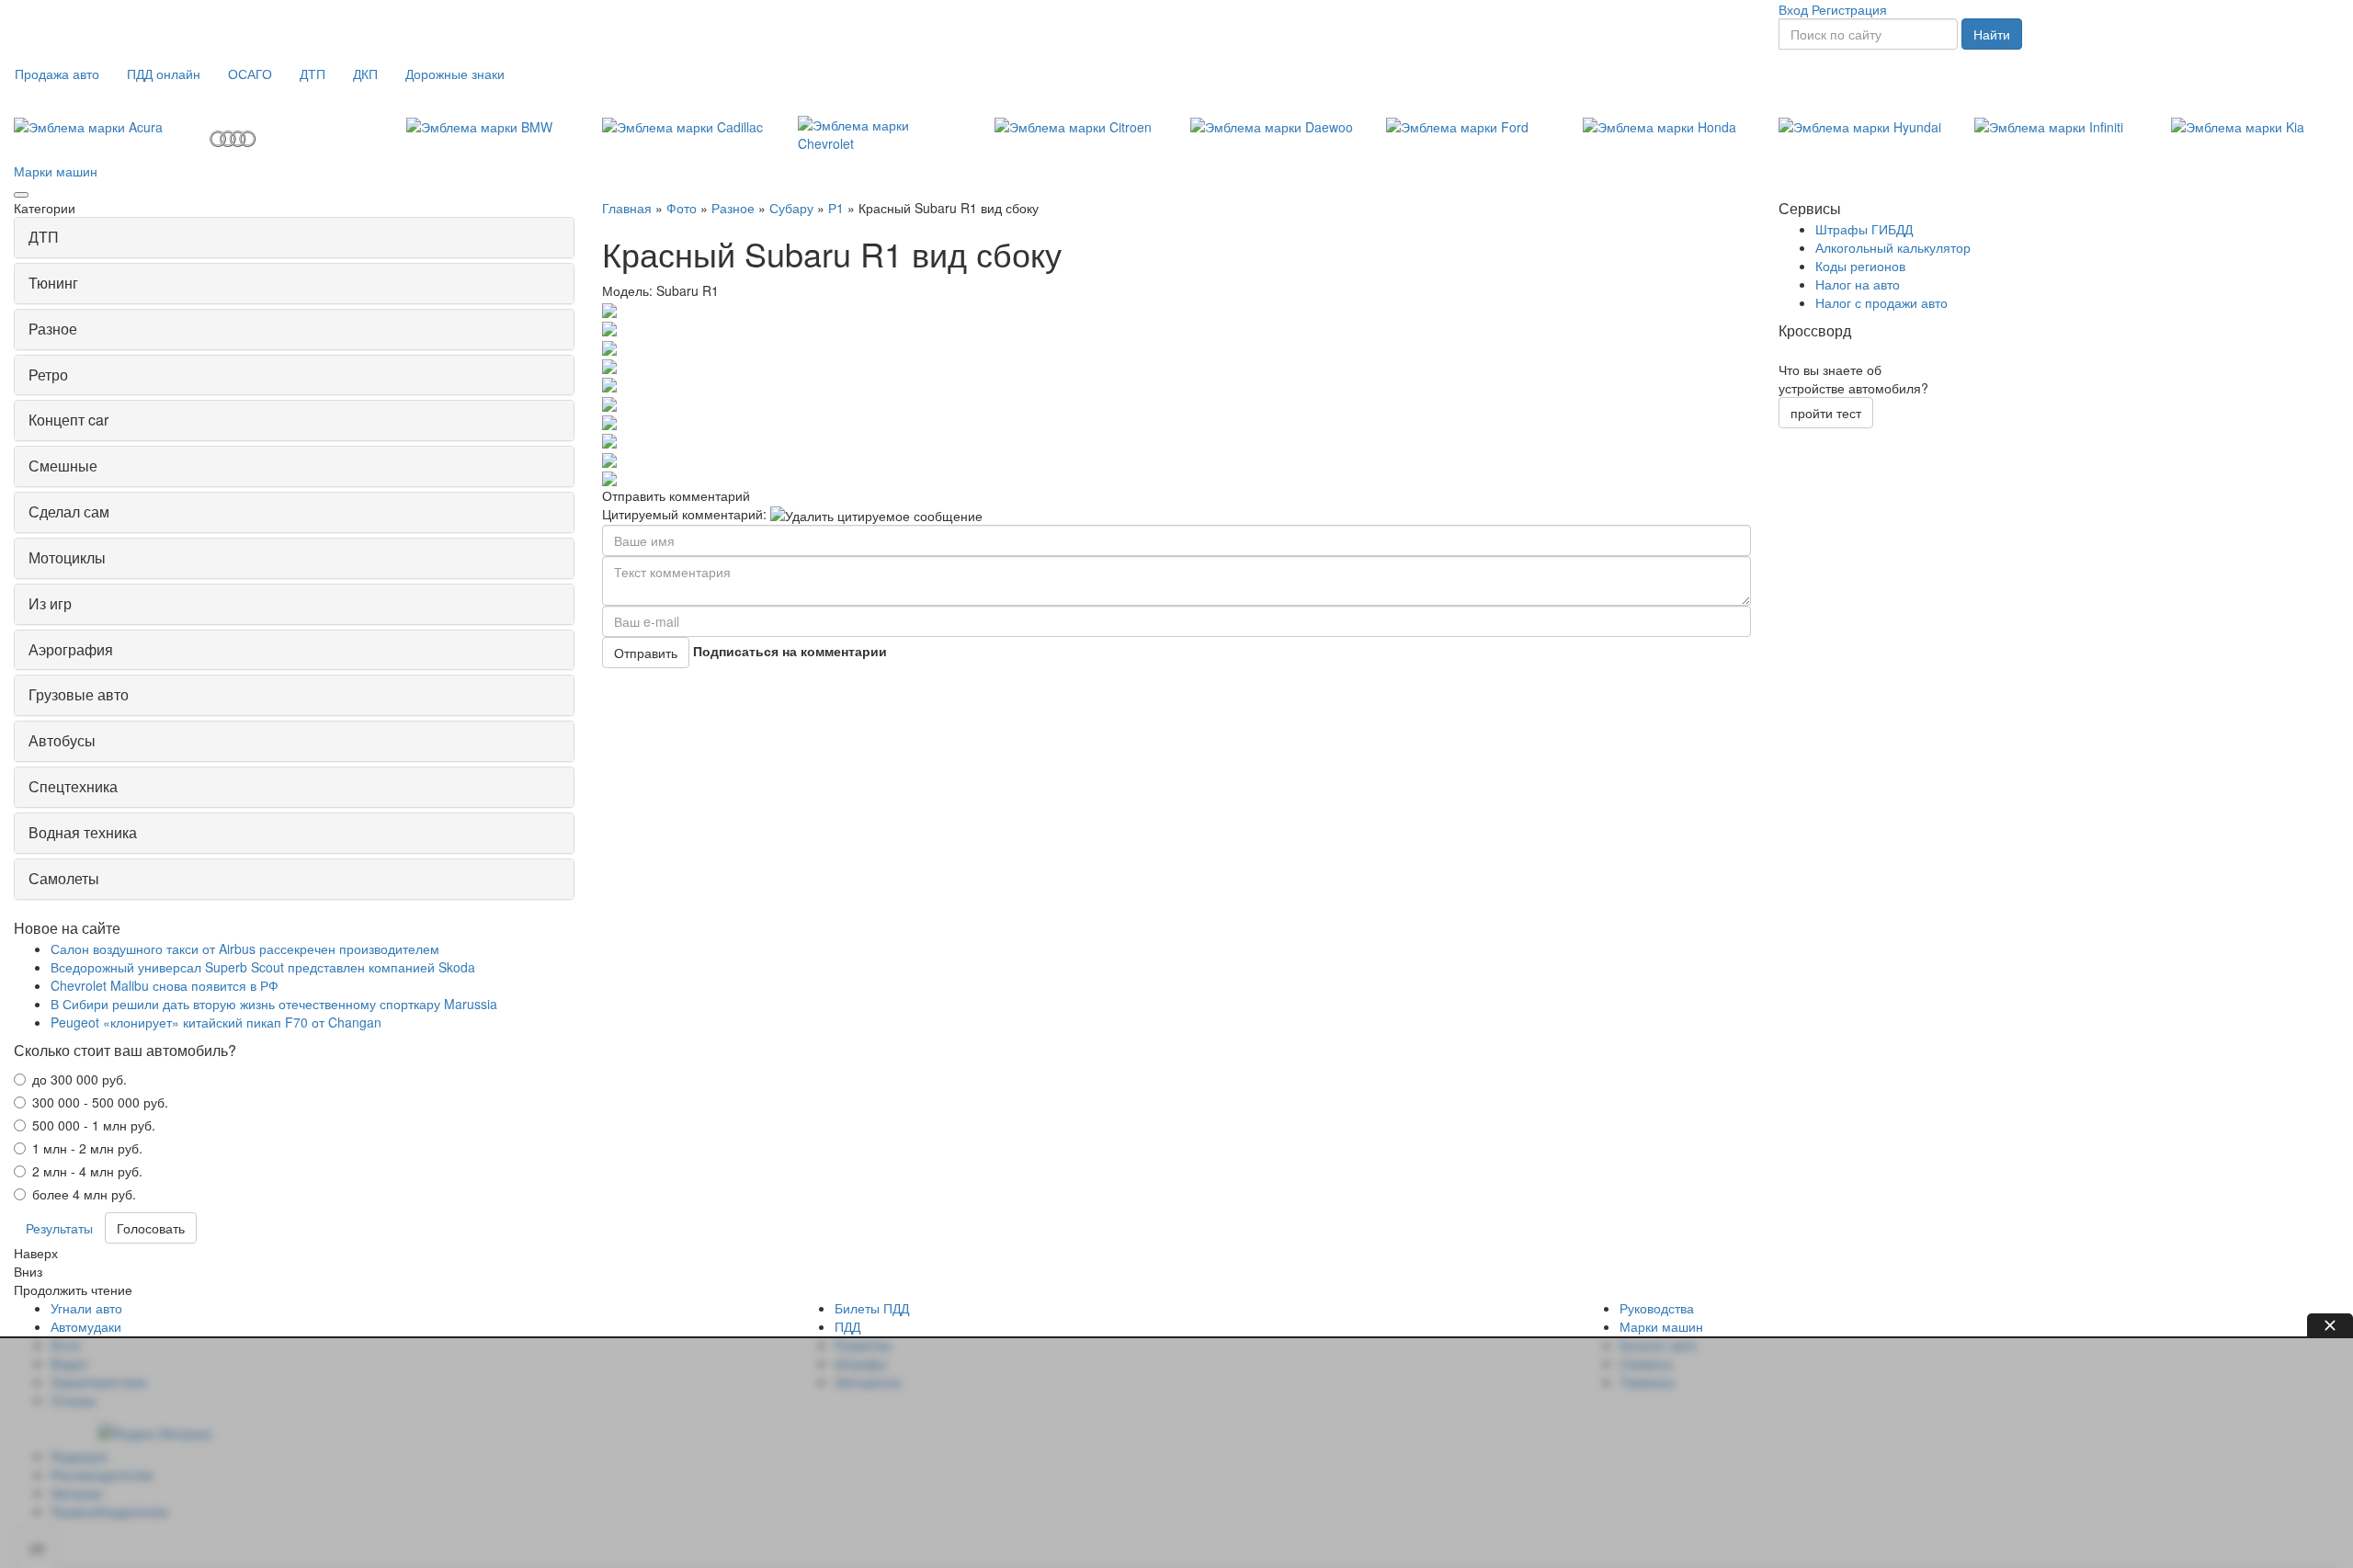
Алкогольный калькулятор (1893, 247)
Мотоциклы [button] (67, 557)
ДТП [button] (44, 237)
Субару (791, 208)
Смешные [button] (63, 466)
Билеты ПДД (872, 1308)
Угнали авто (86, 1308)
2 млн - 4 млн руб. (87, 1171)
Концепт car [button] (68, 420)
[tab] (294, 238)
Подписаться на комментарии (790, 651)
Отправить (646, 653)
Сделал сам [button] (69, 511)
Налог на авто (1858, 284)
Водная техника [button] (83, 832)
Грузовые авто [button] (79, 694)
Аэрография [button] (71, 649)
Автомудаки (86, 1326)
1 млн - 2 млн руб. (87, 1148)
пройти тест (1826, 413)
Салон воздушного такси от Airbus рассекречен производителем (245, 949)
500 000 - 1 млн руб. (94, 1125)
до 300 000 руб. (80, 1079)
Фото (682, 208)
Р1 (836, 208)
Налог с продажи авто (1881, 302)
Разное (733, 208)
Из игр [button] (50, 603)
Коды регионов (1860, 266)
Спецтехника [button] (73, 786)
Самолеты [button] (64, 878)
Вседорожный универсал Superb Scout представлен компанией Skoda (263, 967)
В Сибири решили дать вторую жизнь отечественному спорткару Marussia (274, 1004)
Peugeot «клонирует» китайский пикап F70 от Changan (216, 1022)
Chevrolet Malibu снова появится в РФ (165, 985)
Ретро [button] (48, 375)
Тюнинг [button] (53, 283)
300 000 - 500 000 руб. (100, 1102)
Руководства (1657, 1308)
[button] (57, 74)
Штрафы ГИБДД (1864, 229)
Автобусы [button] (62, 740)
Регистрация (1849, 9)
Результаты (59, 1228)
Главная (627, 208)
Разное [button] (53, 329)
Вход (1793, 9)
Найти (1992, 34)
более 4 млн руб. (84, 1194)
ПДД (847, 1326)
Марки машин (56, 171)
